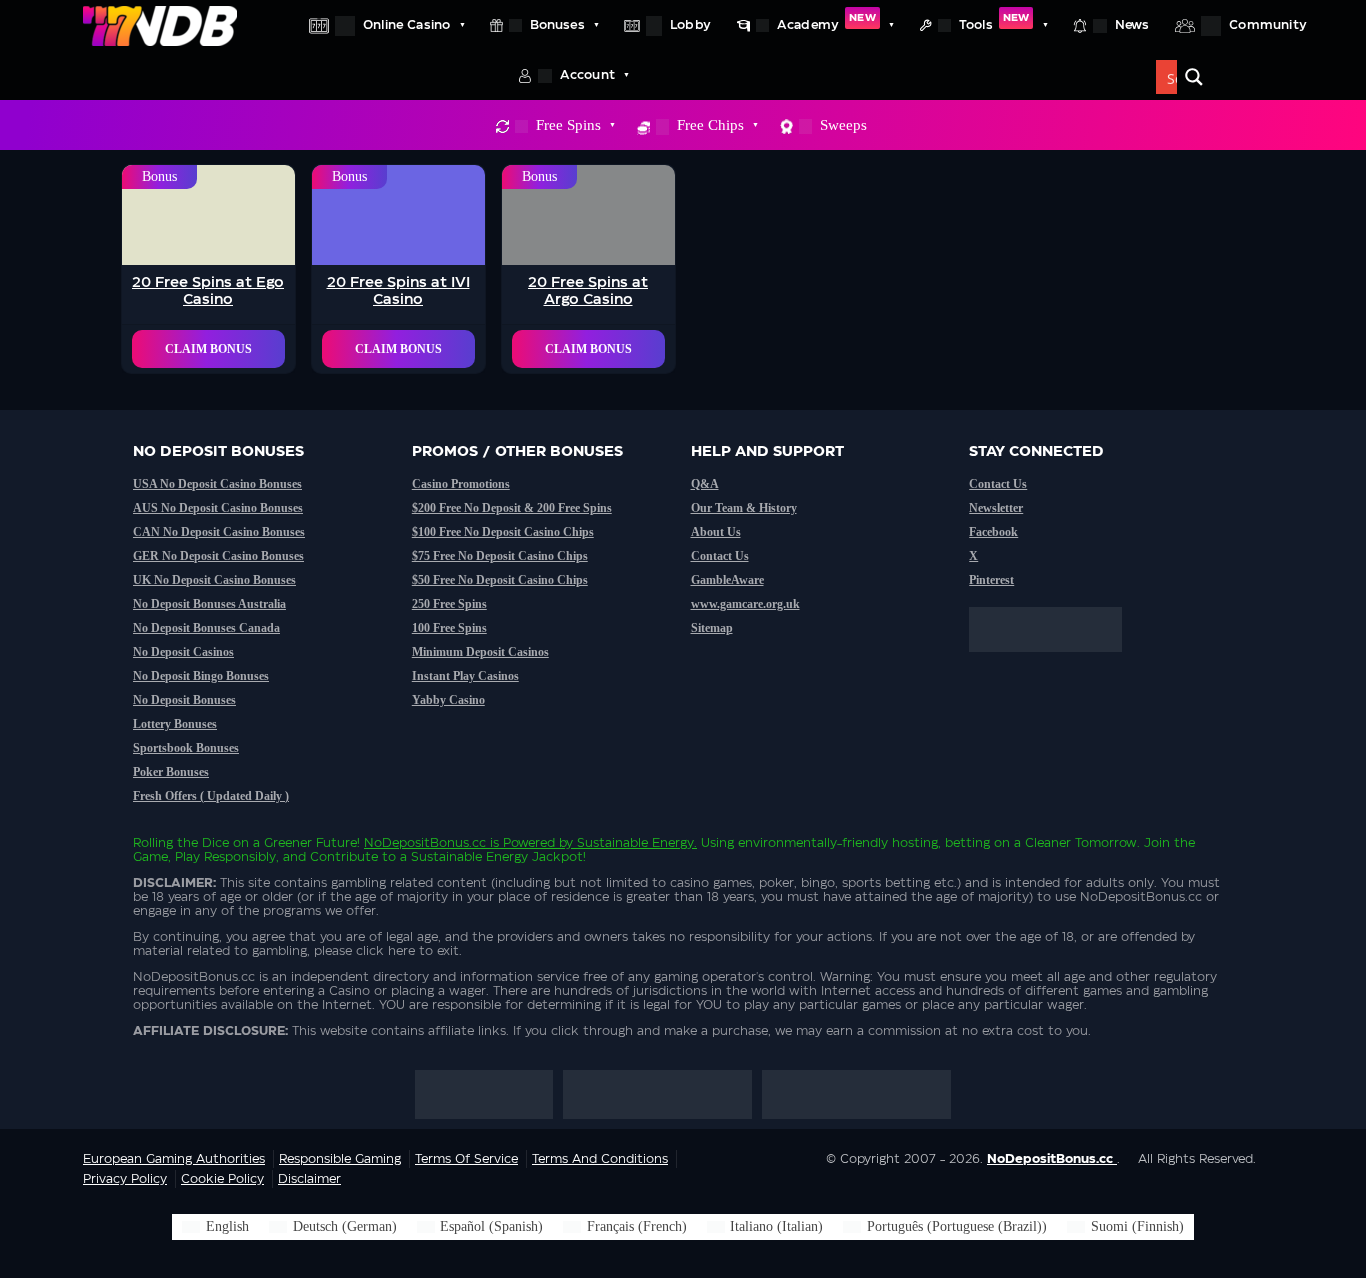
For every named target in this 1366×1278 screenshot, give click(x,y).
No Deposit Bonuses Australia (209, 604)
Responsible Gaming (340, 1159)
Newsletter (996, 508)
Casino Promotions (461, 484)
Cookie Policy (222, 1179)
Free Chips (710, 125)
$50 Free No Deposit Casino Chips (500, 580)
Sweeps (843, 125)
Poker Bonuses (171, 772)
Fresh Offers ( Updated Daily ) (211, 796)
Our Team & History (744, 508)
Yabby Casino (448, 700)
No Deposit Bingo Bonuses (201, 676)
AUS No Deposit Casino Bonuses (218, 508)
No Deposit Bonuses (184, 700)
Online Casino (406, 25)
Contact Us (720, 556)
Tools (994, 22)
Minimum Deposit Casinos (480, 652)
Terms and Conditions (600, 1159)
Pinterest (991, 580)
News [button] (1132, 25)
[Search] (1194, 77)
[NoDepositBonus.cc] (160, 25)
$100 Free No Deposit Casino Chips (503, 532)
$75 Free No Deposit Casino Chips (500, 556)
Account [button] (587, 75)
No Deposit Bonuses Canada (206, 628)
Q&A (705, 484)
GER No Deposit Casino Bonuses (218, 556)
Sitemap (712, 628)
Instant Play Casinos (465, 676)
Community (1268, 25)
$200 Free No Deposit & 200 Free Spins (512, 508)
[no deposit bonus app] (1055, 662)
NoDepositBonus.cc (425, 843)
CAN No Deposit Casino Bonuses (219, 532)
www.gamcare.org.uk (745, 604)
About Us (716, 532)
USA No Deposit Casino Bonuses (217, 484)
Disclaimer (309, 1179)
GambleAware (727, 580)
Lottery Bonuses (175, 724)
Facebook (993, 532)
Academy (826, 22)
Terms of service (466, 1159)
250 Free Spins (449, 604)
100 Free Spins (449, 628)
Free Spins (568, 125)
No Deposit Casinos (183, 652)
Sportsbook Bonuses (186, 748)
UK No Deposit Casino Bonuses (214, 580)
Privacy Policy (125, 1179)
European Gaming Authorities (174, 1159)
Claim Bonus (208, 349)
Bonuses (557, 25)
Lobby (690, 25)
